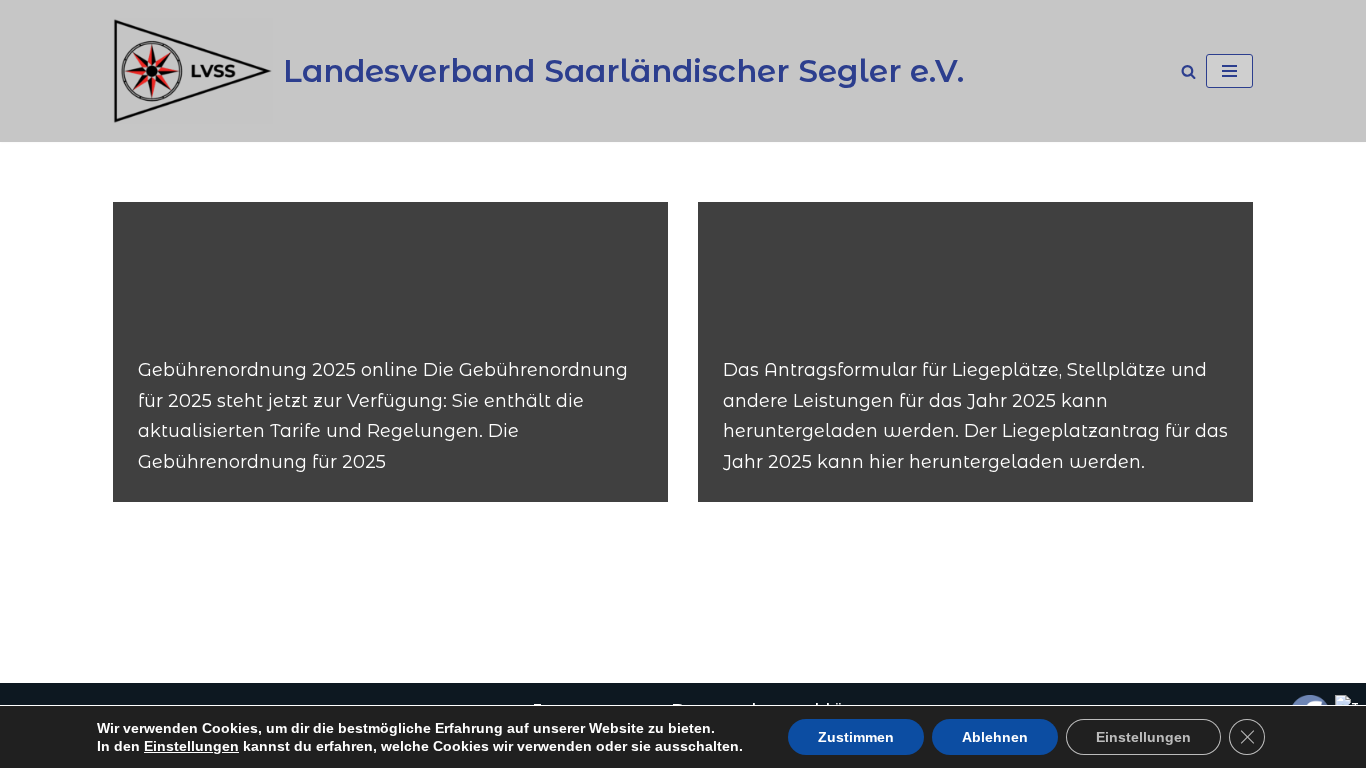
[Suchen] (1188, 71)
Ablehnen (995, 737)
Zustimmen (856, 737)
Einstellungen (191, 746)
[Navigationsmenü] (1229, 71)
